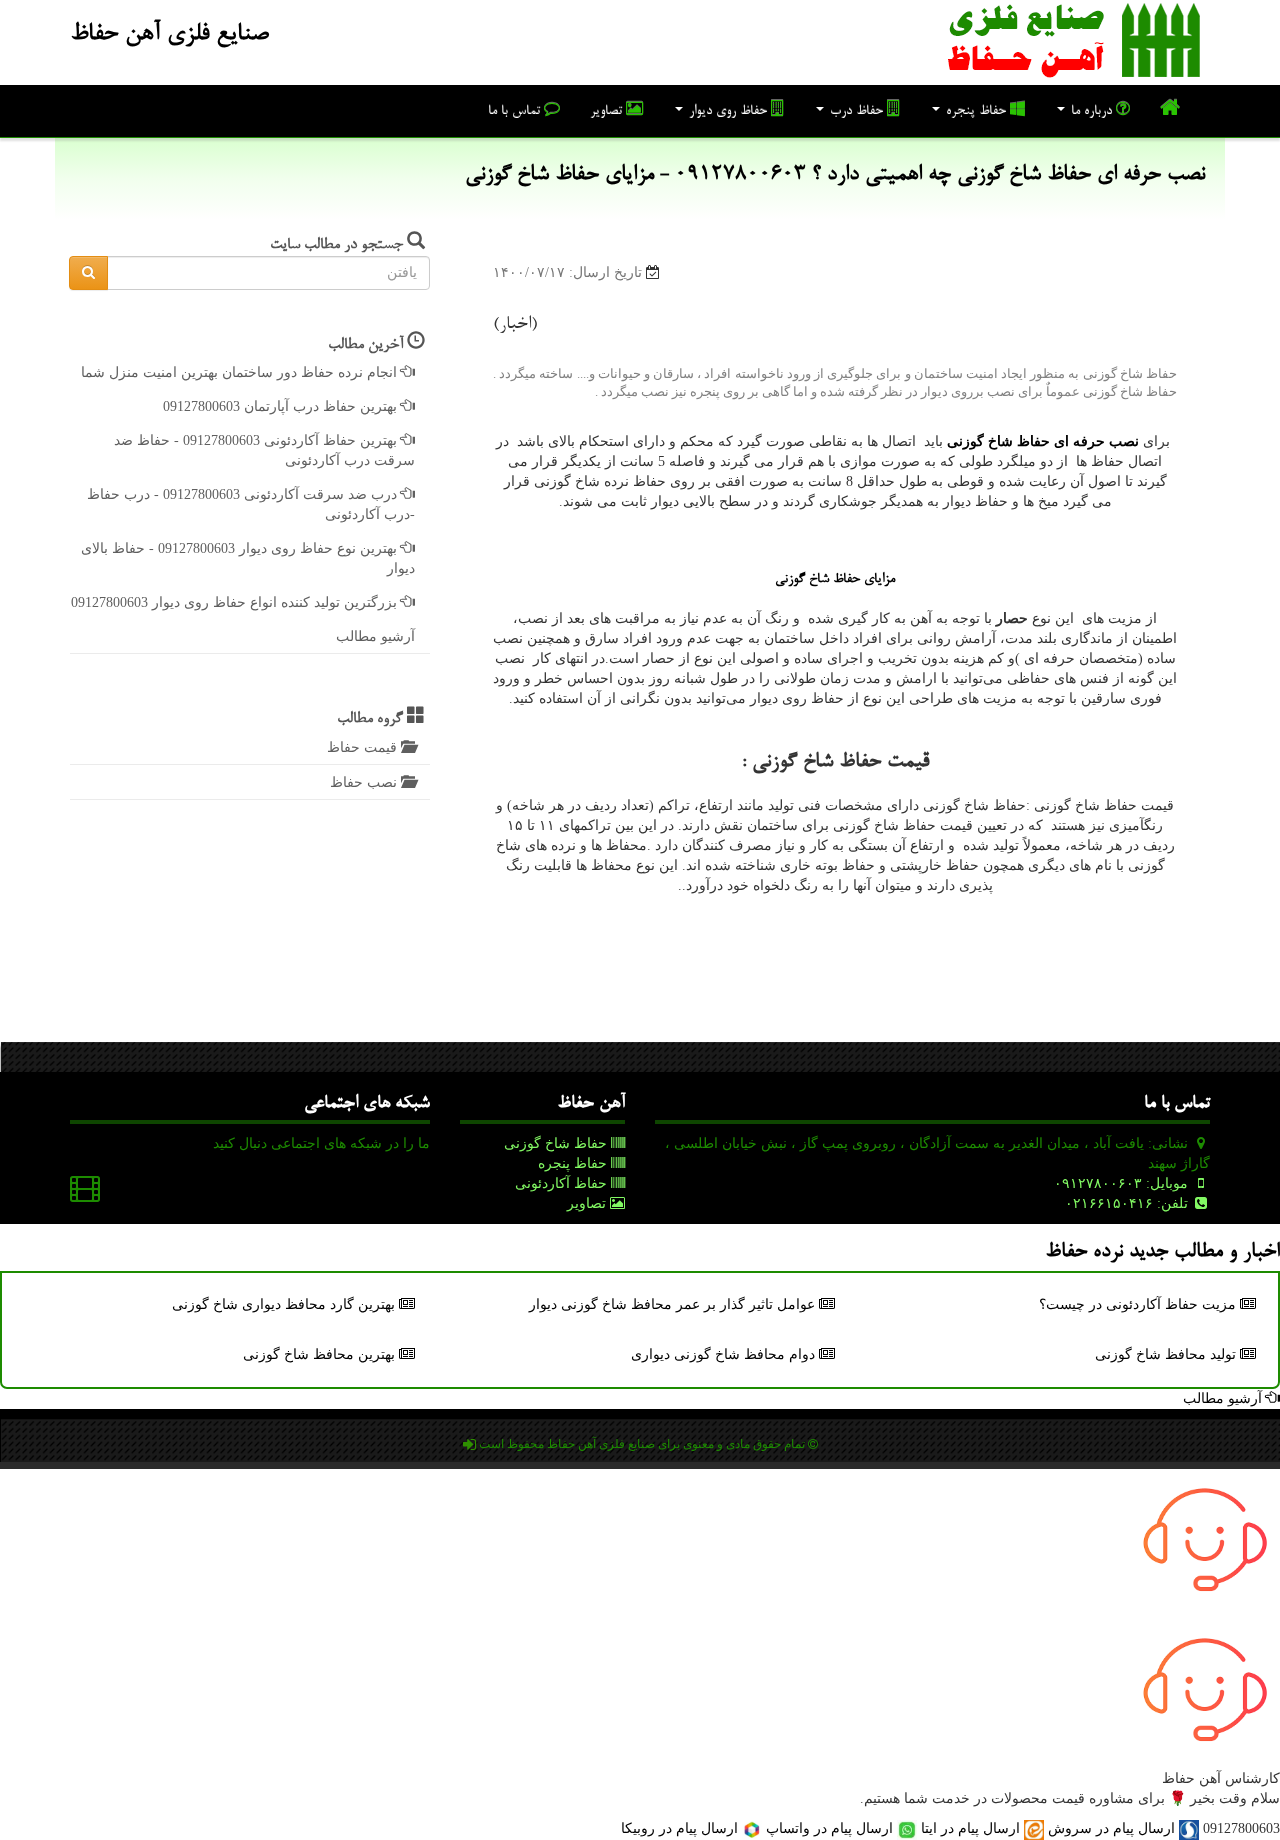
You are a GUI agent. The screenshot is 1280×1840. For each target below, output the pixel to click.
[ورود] (469, 1444)
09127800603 (1241, 1828)
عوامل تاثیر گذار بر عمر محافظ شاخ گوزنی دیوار (674, 1304)
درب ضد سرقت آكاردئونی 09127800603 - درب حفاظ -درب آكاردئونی (251, 504)
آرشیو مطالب (375, 636)
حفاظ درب (856, 112)
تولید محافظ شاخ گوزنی (1167, 1354)
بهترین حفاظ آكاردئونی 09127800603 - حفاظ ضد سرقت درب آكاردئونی (264, 450)
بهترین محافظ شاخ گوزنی (321, 1354)
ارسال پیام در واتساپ (829, 1828)
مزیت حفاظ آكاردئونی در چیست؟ (1139, 1304)
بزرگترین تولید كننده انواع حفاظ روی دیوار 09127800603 (236, 602)
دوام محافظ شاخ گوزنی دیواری (725, 1354)
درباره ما (1091, 112)
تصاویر (608, 112)
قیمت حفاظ (364, 747)
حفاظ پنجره (976, 112)
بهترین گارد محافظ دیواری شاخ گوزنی (285, 1304)
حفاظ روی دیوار (728, 112)
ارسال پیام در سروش (1111, 1828)
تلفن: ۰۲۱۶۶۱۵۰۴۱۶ (1128, 1203)
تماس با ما (516, 112)
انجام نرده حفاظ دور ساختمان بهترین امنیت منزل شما (241, 372)
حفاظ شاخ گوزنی (557, 1143)
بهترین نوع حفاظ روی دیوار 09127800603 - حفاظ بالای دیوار (248, 558)
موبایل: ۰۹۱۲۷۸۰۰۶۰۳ (1123, 1183)
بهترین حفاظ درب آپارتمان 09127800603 (282, 406)
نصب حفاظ (365, 782)
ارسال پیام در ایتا (970, 1828)
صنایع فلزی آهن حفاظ (169, 35)
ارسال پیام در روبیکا (681, 1828)
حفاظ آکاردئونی (563, 1183)
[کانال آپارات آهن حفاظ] (85, 1193)
